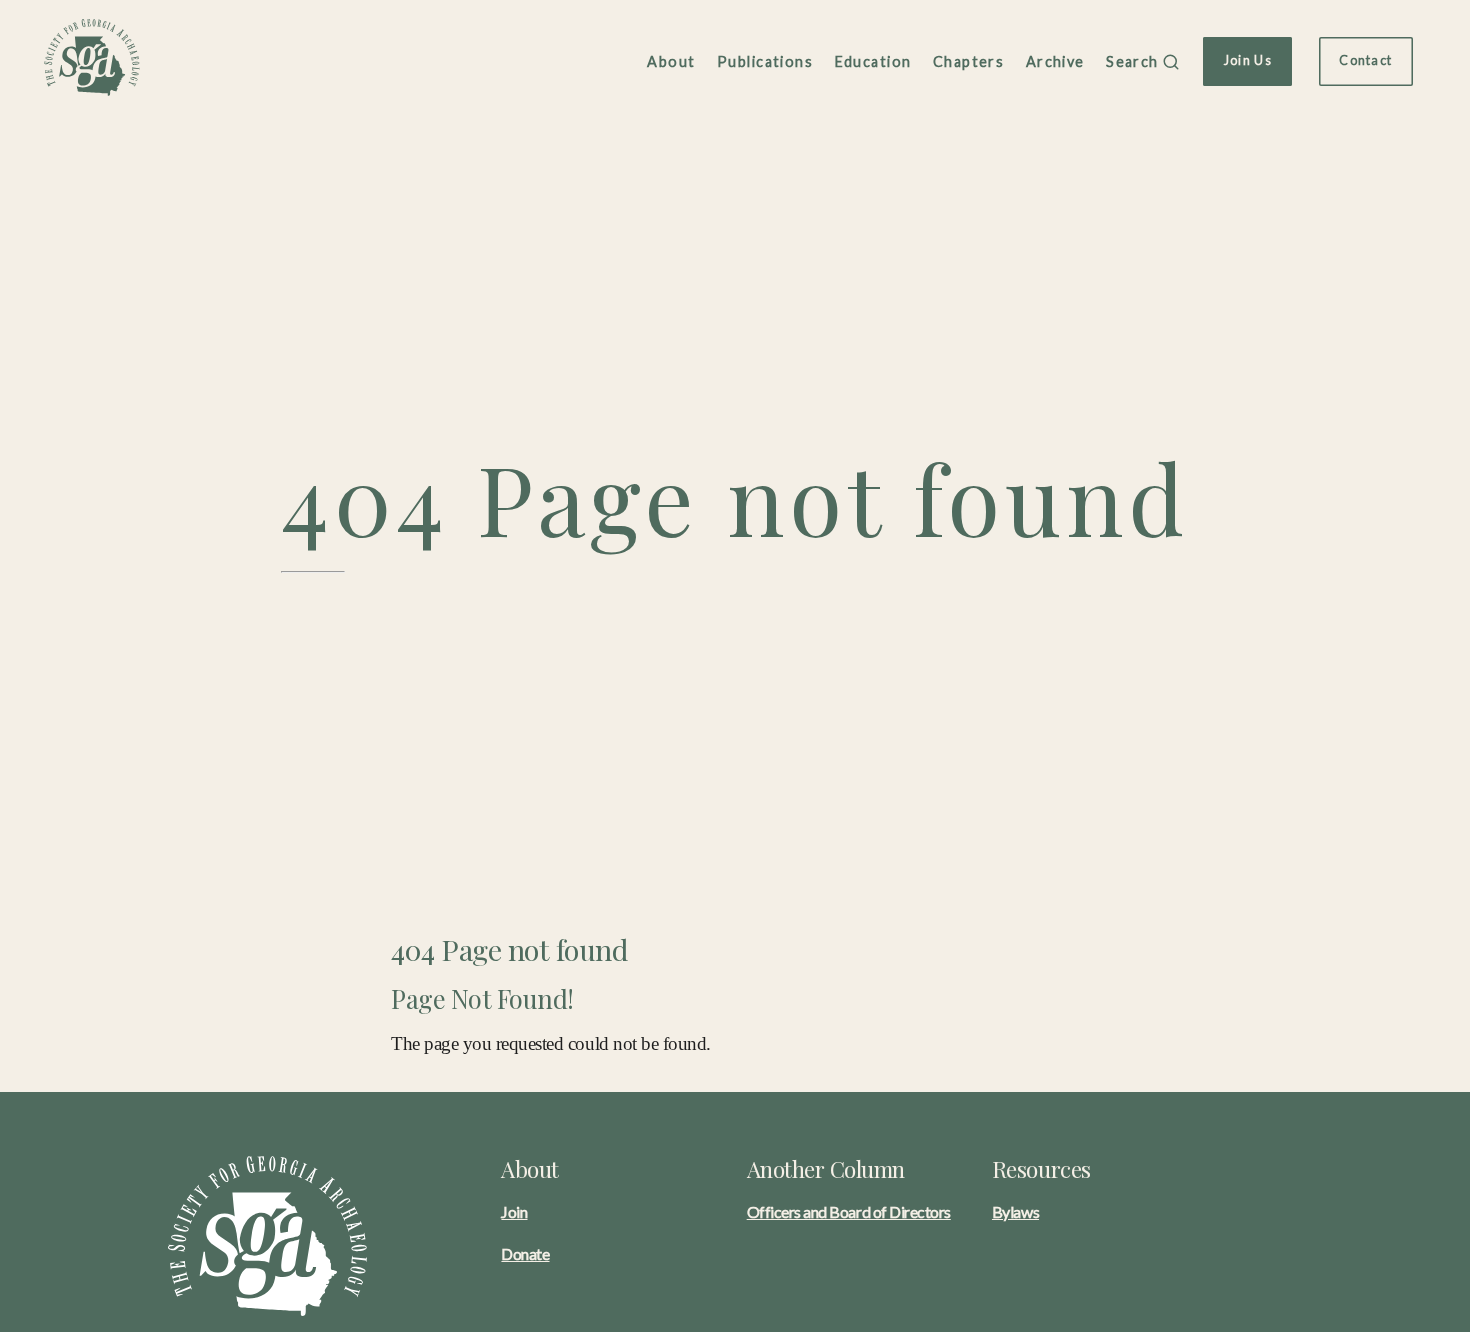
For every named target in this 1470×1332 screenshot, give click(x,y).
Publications (765, 61)
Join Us (1248, 60)
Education (873, 61)
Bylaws (1015, 1211)
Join (514, 1211)
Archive (1055, 61)
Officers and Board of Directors (849, 1211)
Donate (525, 1253)
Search (1132, 61)
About (671, 61)
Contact (1365, 60)
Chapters (969, 61)
